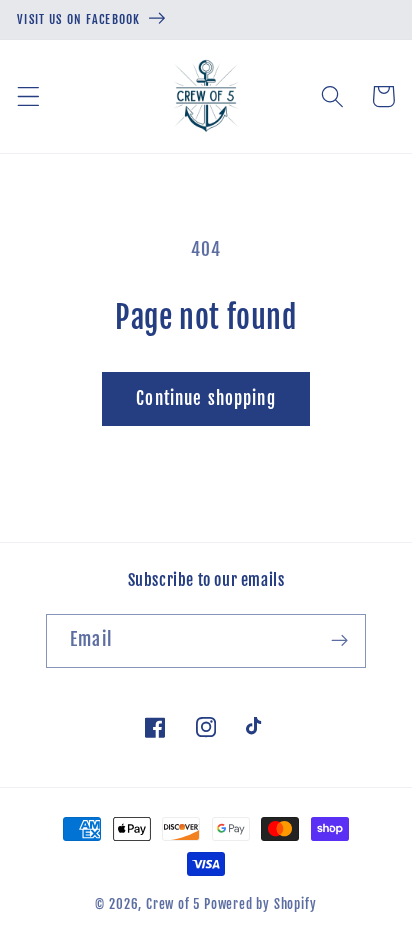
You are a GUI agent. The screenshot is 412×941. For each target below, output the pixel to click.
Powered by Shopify (260, 904)
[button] (28, 96)
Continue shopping (206, 398)
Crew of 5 (173, 904)
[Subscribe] (339, 641)
